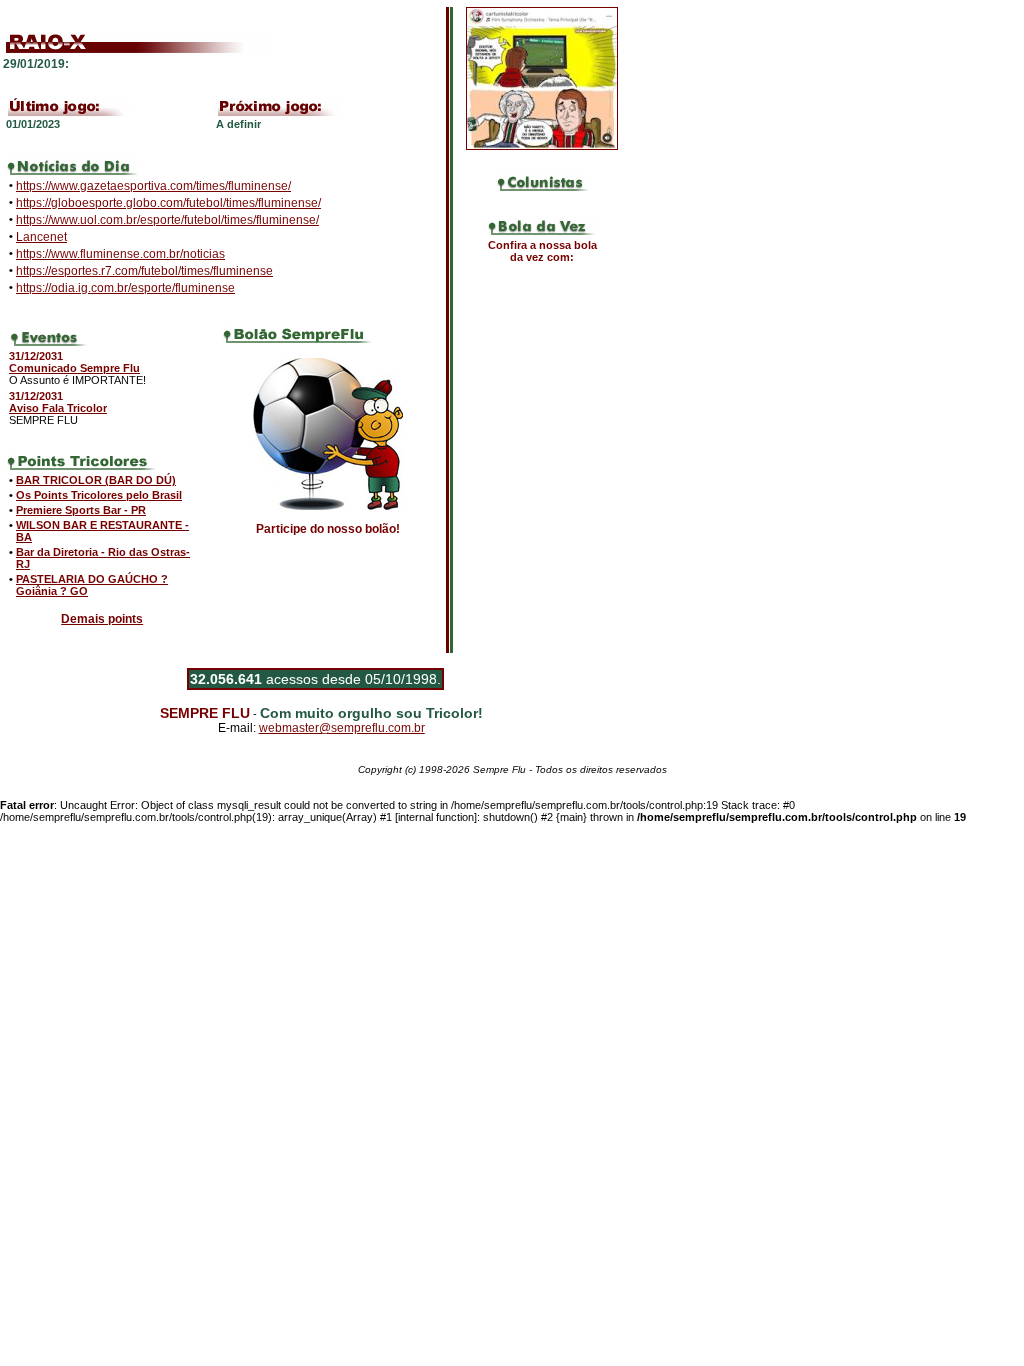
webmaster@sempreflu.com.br (342, 728)
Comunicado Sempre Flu (74, 368)
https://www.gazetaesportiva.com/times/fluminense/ (153, 186)
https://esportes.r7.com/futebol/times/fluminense (144, 271)
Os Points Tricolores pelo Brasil (99, 495)
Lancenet (41, 237)
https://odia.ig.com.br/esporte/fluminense (125, 288)
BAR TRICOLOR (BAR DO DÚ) (96, 480)
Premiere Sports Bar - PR (81, 510)
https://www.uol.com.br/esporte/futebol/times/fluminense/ (167, 220)
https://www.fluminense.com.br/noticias (120, 254)
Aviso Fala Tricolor (58, 408)
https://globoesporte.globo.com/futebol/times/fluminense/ (168, 203)
